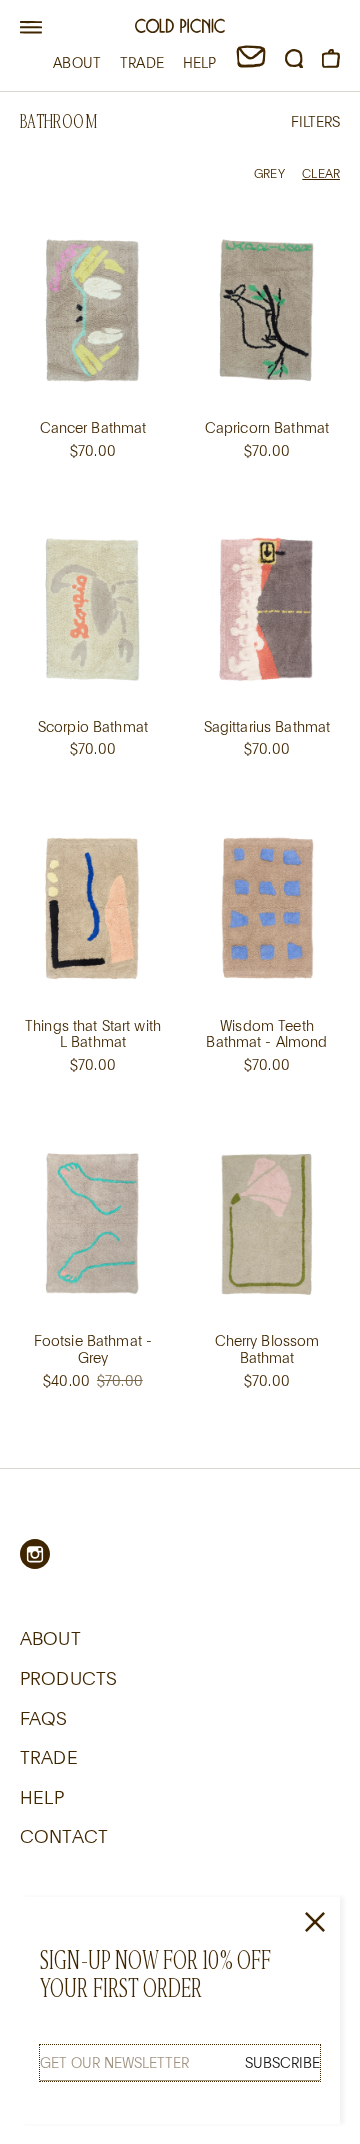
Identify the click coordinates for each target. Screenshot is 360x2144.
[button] (31, 28)
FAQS (44, 1718)
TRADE (142, 62)
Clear (321, 173)
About (50, 1638)
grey (269, 173)
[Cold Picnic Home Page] (180, 28)
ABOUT (77, 62)
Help (42, 1797)
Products (68, 1678)
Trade (49, 1757)
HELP (200, 62)
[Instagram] (35, 1554)
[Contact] (251, 62)
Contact (64, 1836)
